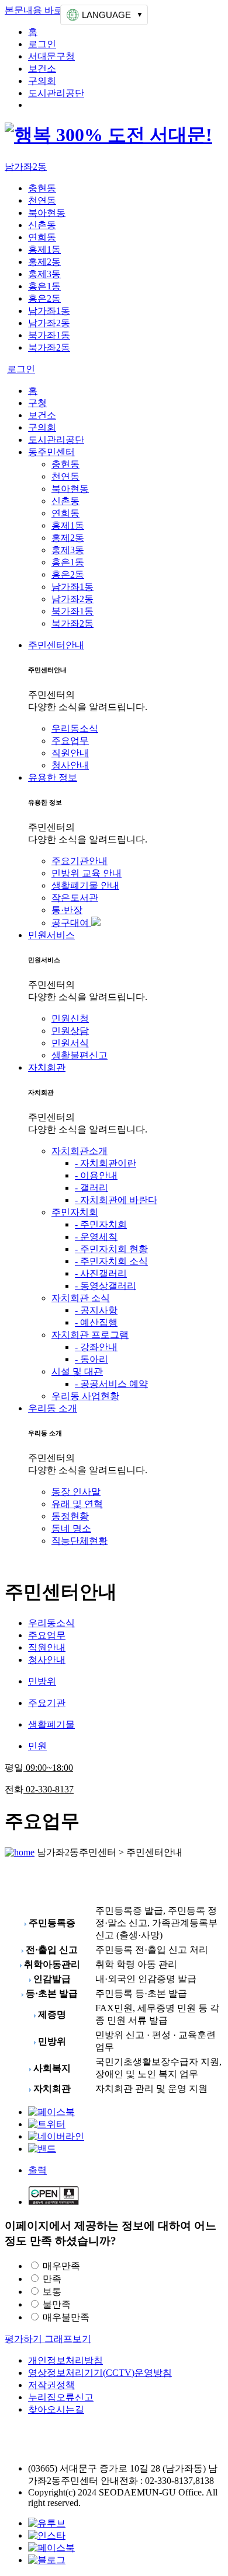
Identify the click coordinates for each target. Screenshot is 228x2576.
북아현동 (47, 213)
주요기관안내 (80, 861)
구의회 (42, 81)
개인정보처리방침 (65, 2360)
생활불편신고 (80, 1055)
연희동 (42, 237)
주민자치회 (75, 1212)
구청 (37, 403)
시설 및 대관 (77, 1371)
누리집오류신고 (61, 2397)
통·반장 (67, 910)
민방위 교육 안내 (87, 873)
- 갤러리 (91, 1188)
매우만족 (61, 2266)
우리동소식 (75, 728)
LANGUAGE (106, 15)
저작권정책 (51, 2385)
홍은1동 (44, 286)
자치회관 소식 (81, 1298)
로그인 (42, 44)
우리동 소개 (53, 1408)
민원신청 (70, 1018)
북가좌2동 (49, 347)
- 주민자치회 (101, 1224)
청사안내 (70, 765)
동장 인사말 (76, 1492)
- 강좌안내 (96, 1347)
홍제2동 (44, 262)
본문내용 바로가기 (43, 10)
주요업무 (70, 741)
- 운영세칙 (96, 1237)
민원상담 (70, 1031)
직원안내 (70, 753)
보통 (52, 2292)
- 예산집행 (96, 1322)
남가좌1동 (49, 311)
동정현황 (70, 1516)
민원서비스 (51, 935)
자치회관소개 (80, 1151)
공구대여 (71, 923)
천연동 (42, 200)
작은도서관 (75, 898)
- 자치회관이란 (106, 1163)
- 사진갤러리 (101, 1273)
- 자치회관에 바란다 (116, 1200)
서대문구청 (51, 56)
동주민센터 (51, 452)
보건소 (42, 69)
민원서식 (70, 1043)
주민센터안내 (56, 645)
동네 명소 (71, 1528)
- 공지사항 (96, 1310)
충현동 (42, 188)
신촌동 (42, 225)
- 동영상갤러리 (106, 1286)
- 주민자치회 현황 (111, 1249)
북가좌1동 (49, 335)
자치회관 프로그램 (90, 1335)
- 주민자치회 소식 (111, 1261)
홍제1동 (44, 249)
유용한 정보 (53, 777)
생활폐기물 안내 (85, 885)
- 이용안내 (96, 1175)
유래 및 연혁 (77, 1504)
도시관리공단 (56, 93)
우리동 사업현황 (85, 1396)
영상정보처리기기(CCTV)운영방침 (100, 2373)
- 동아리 (91, 1359)
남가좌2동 (26, 167)
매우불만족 (66, 2317)
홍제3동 (44, 274)
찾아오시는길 (56, 2409)
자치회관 (47, 1067)
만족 (52, 2279)
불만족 (57, 2304)
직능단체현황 (80, 1541)
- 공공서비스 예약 (111, 1384)
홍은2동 (44, 298)
